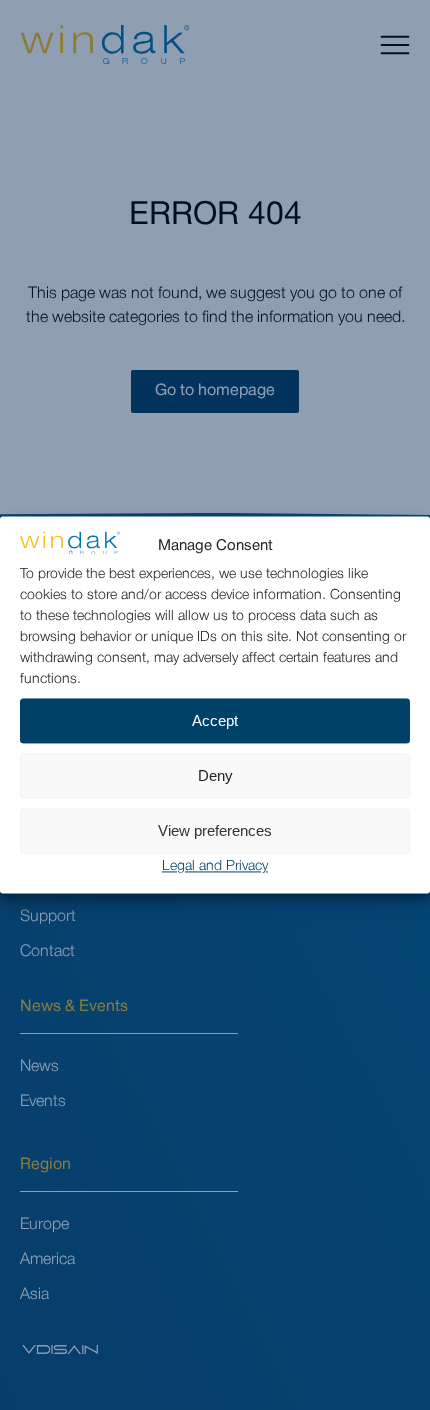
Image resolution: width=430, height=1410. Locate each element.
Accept (215, 720)
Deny (215, 775)
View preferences (215, 830)
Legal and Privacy (215, 867)
